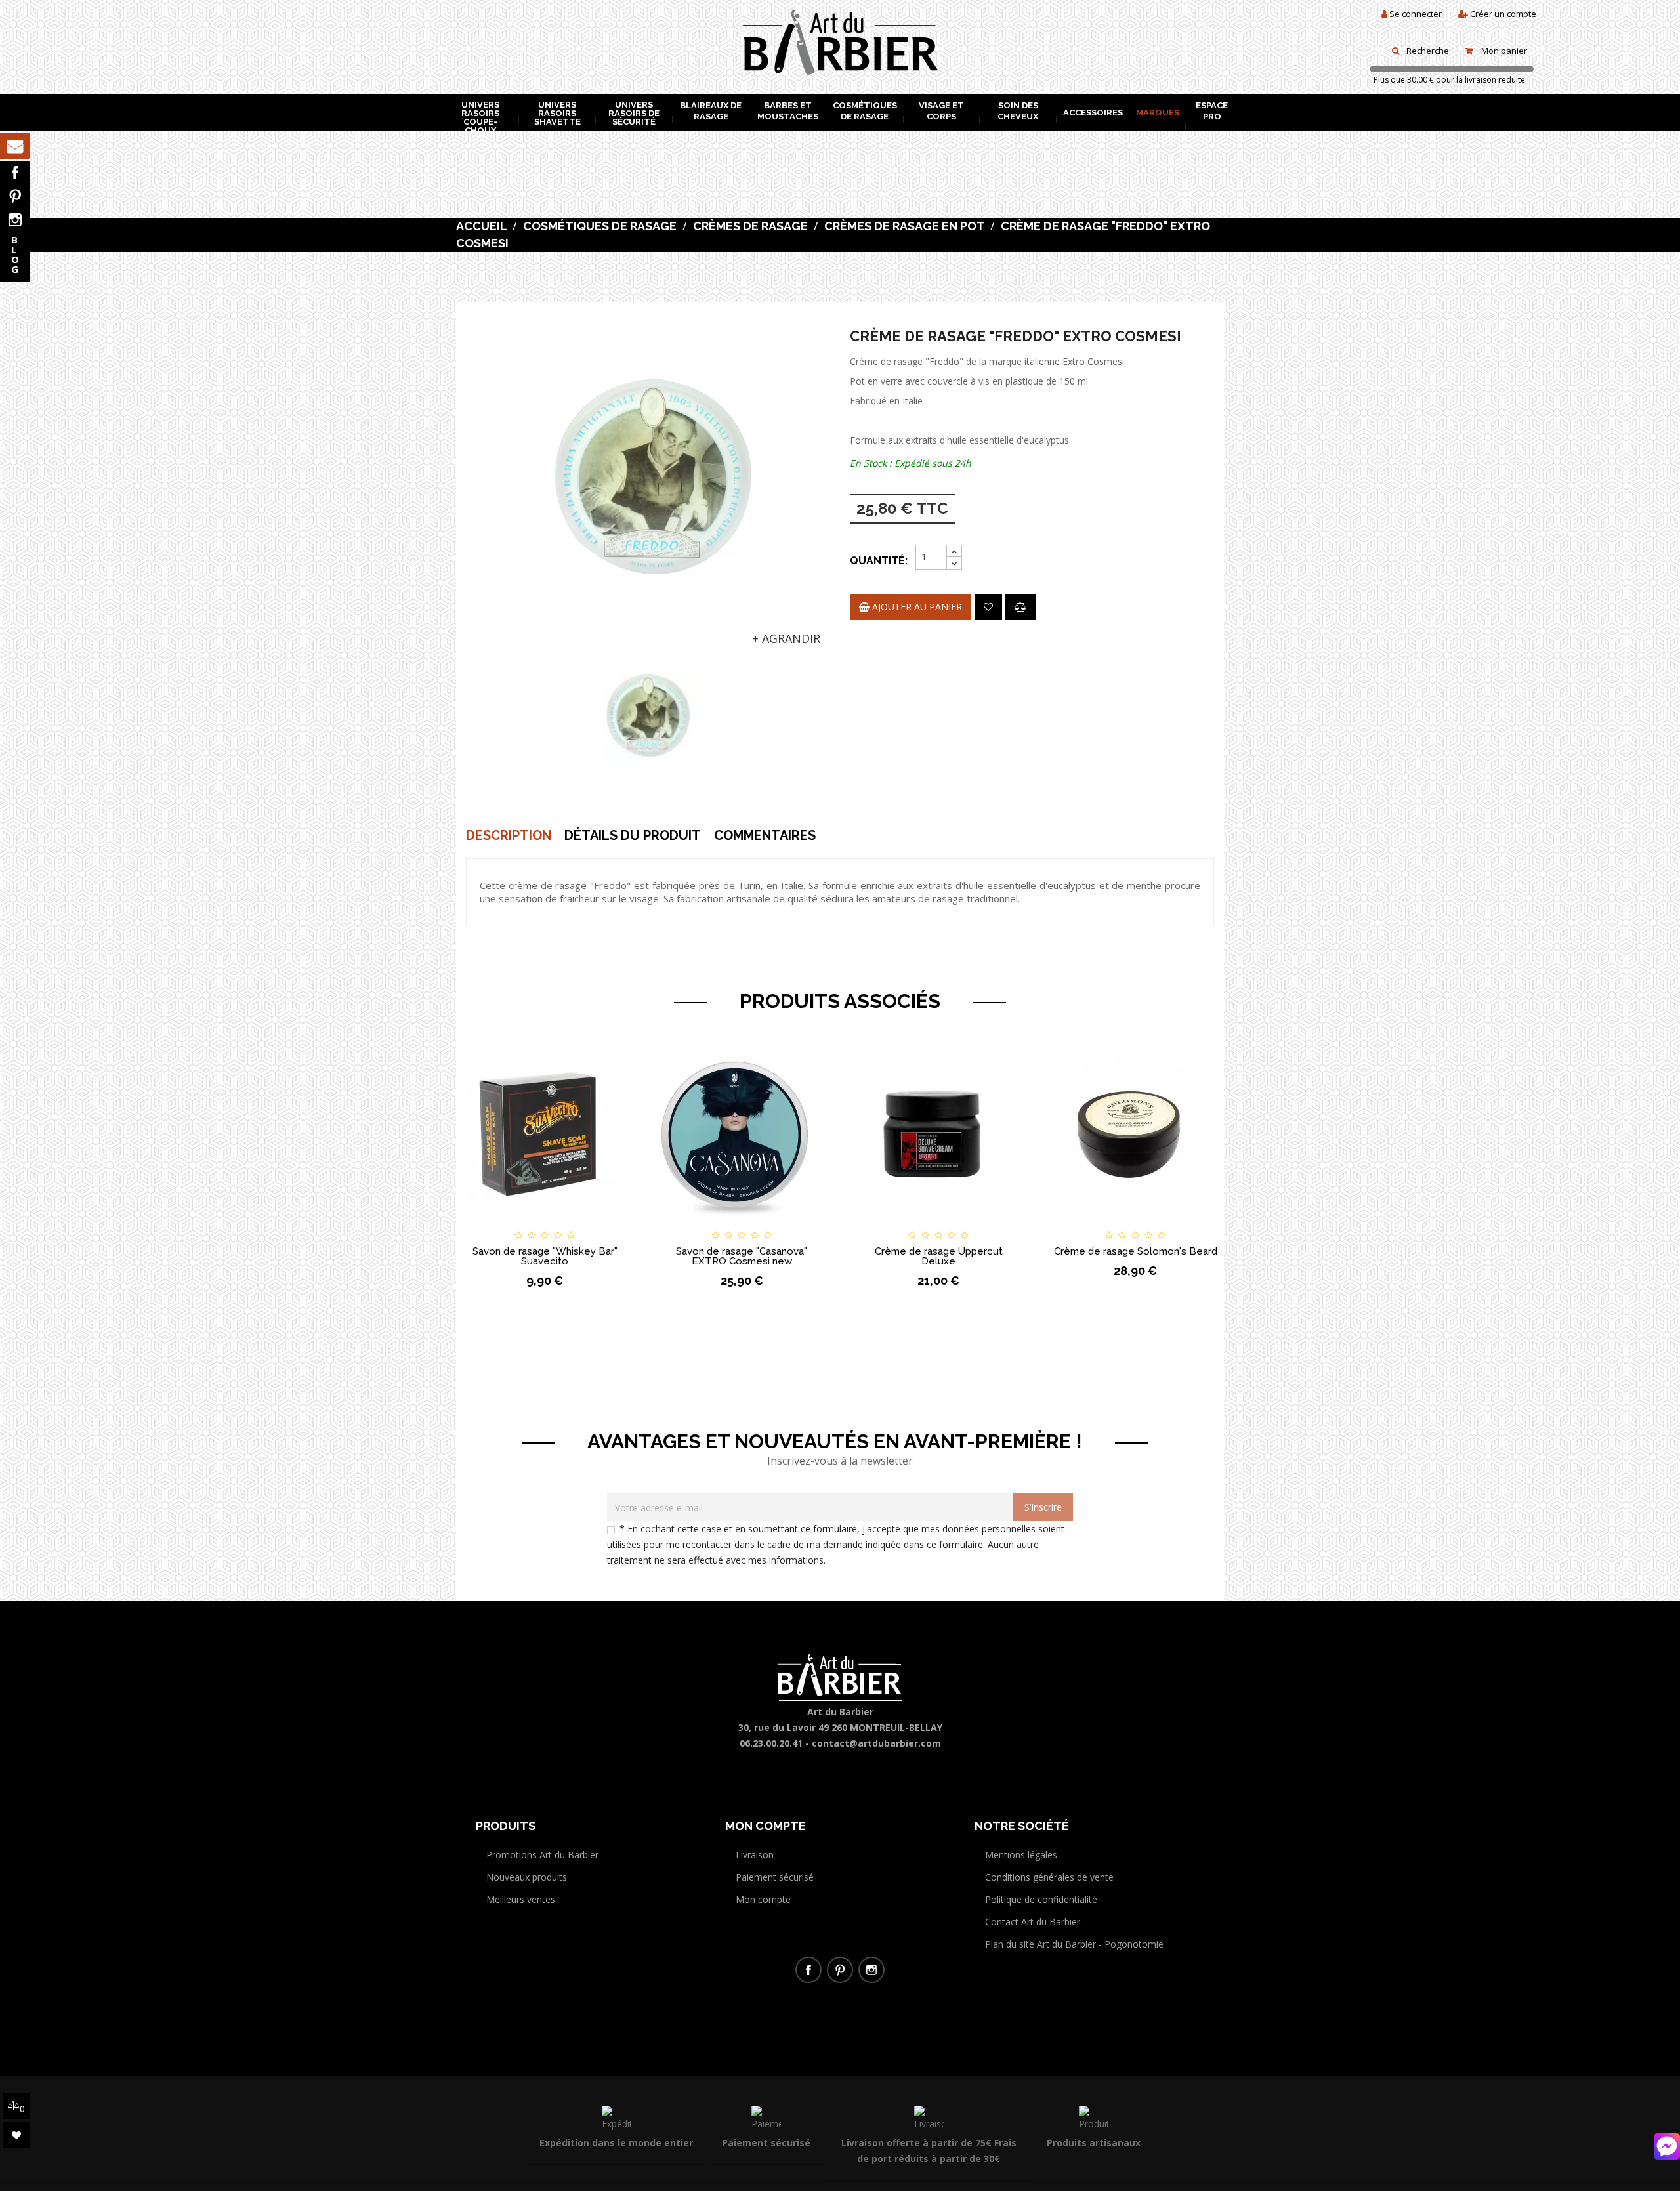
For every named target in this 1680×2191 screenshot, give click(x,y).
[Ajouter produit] (1020, 607)
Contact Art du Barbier (1033, 1922)
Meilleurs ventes (521, 1899)
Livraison (755, 1855)
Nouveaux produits (527, 1877)
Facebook (15, 173)
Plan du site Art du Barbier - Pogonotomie (1074, 1944)
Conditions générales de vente (1049, 1877)
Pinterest (15, 196)
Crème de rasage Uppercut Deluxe (939, 1256)
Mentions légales (1021, 1855)
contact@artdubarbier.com (876, 1743)
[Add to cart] (675, 1223)
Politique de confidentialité (1041, 1899)
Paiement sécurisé (775, 1877)
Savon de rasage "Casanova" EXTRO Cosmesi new (742, 1256)
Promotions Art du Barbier (542, 1855)
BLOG (15, 254)
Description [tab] (509, 835)
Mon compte (763, 1899)
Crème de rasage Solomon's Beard (1136, 1251)
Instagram (15, 220)
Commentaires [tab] (765, 835)
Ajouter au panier (916, 607)
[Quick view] (612, 1223)
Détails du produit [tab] (633, 835)
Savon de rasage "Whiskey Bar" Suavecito (545, 1256)
